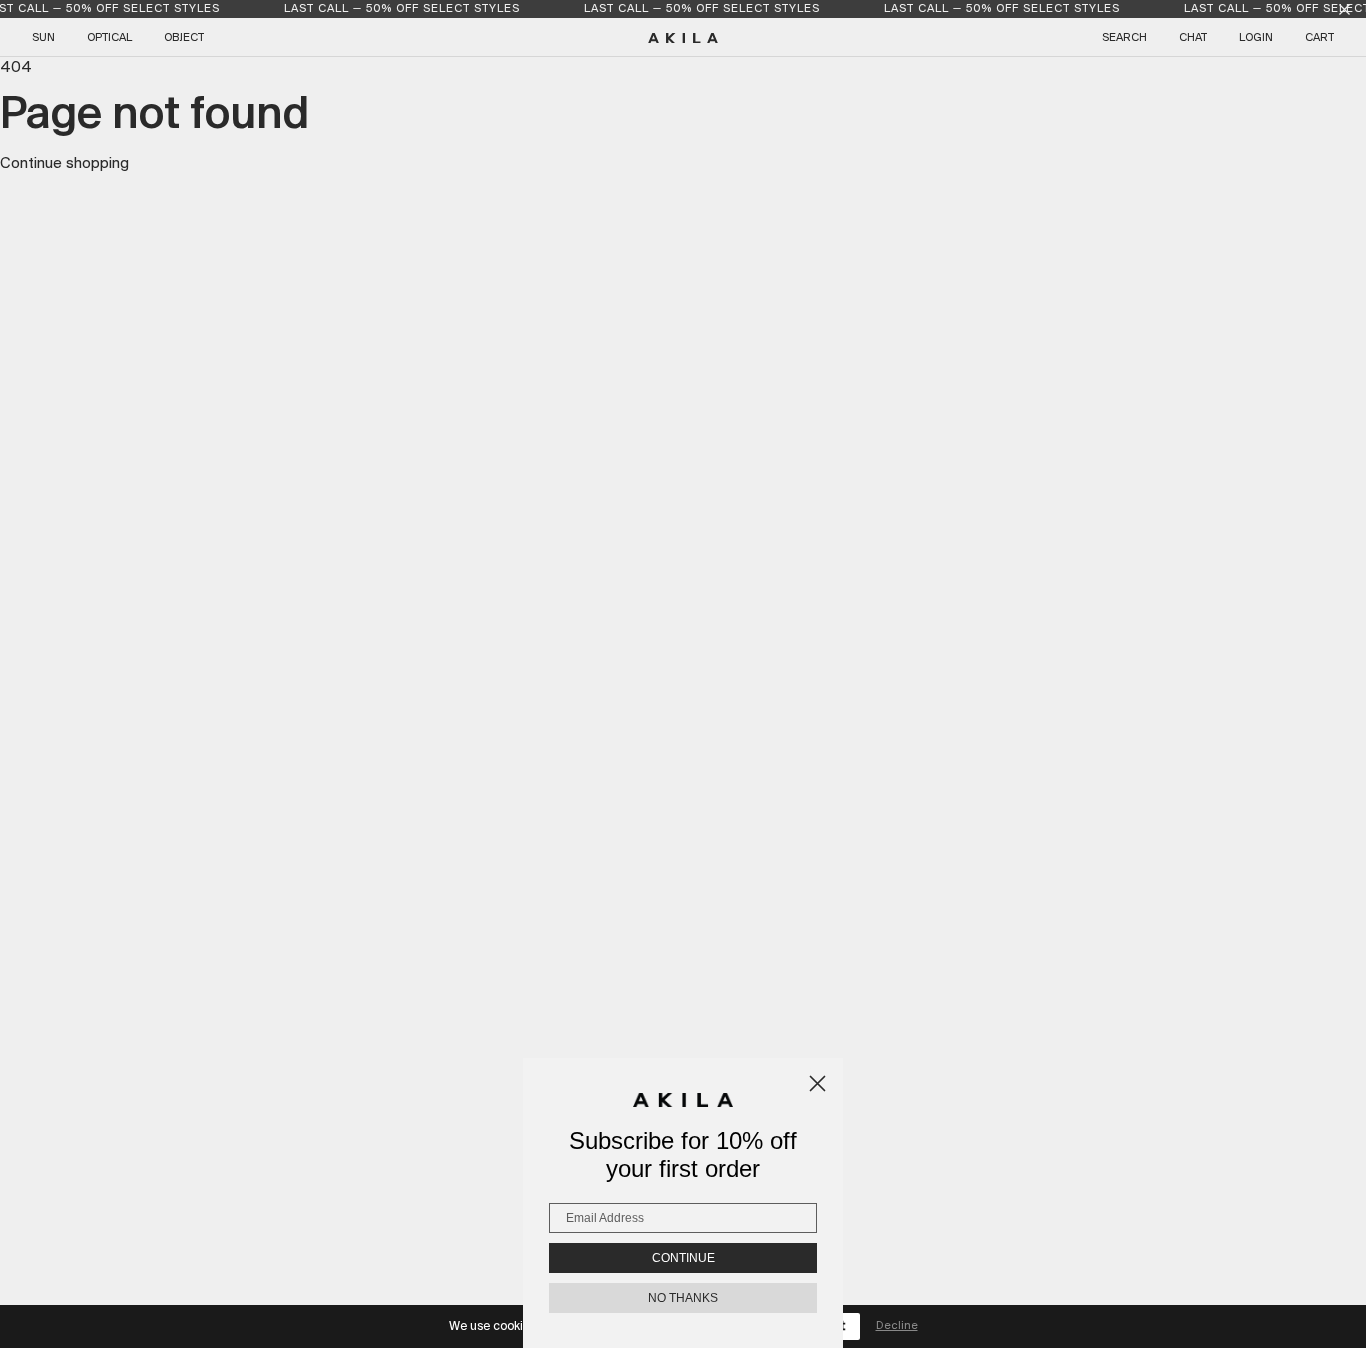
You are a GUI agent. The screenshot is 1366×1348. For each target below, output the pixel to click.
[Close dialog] (817, 1083)
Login (1256, 38)
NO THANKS (683, 1298)
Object (184, 38)
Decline (897, 1326)
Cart (1319, 38)
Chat (1193, 38)
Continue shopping (64, 164)
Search (1124, 38)
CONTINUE (683, 1258)
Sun (43, 38)
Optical (109, 38)
